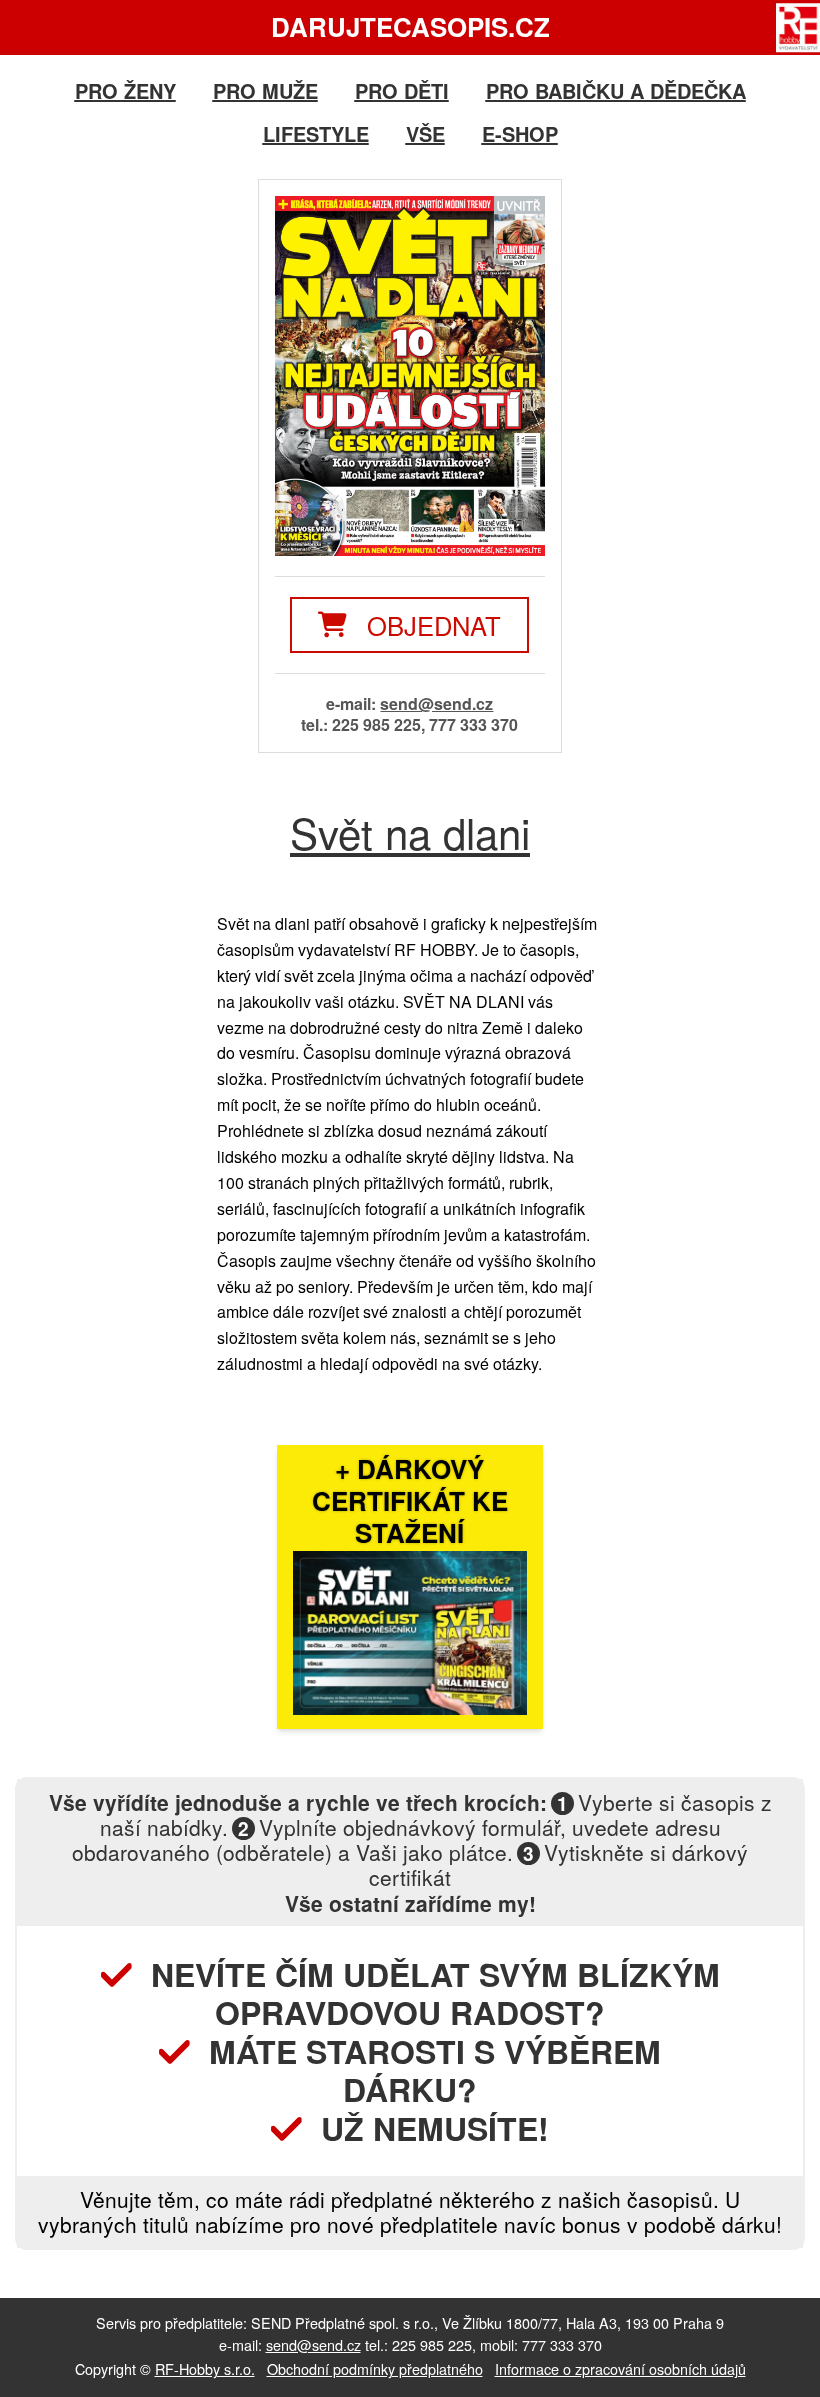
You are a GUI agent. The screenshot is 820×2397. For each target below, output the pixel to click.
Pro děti (402, 90)
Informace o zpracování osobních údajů (620, 2368)
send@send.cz (436, 703)
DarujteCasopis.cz (410, 26)
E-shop (520, 133)
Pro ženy (125, 90)
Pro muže (265, 90)
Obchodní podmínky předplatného (375, 2368)
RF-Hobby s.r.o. (205, 2368)
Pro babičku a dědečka (616, 90)
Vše (425, 133)
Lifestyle (316, 133)
